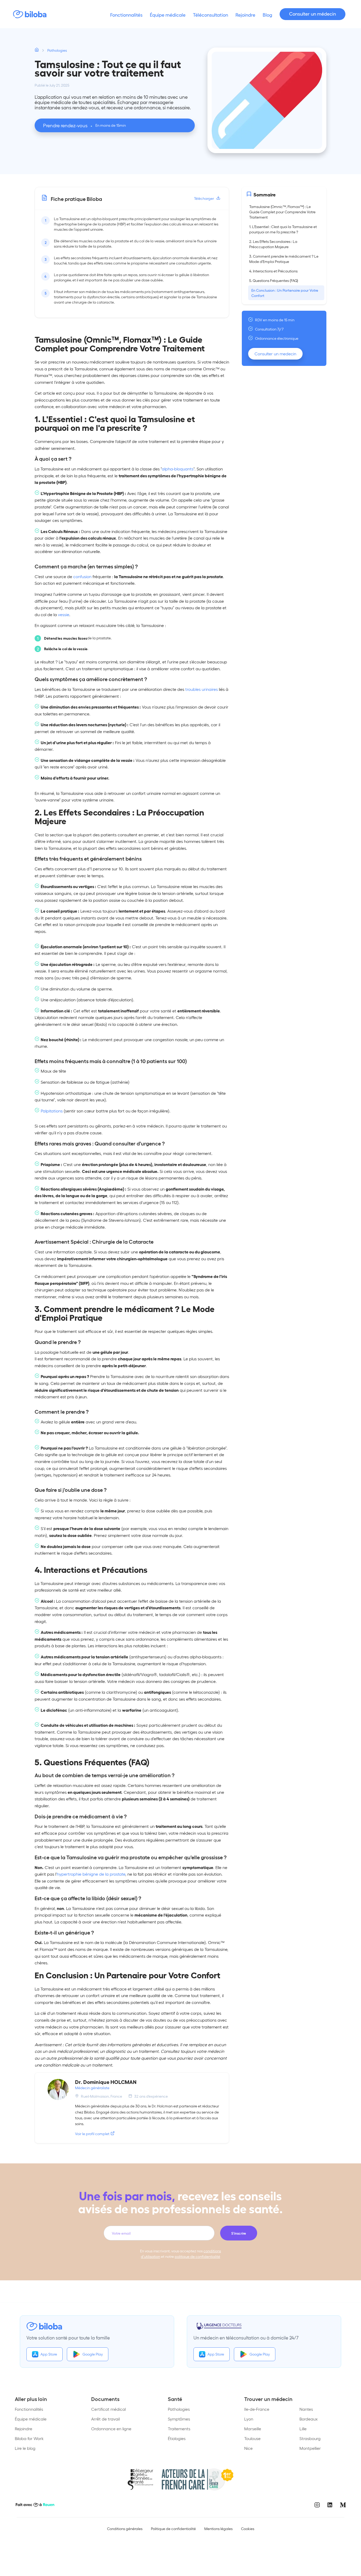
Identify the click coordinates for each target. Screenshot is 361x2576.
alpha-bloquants (178, 469)
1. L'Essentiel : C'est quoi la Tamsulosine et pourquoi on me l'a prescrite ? (283, 229)
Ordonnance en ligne (111, 2429)
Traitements (179, 2429)
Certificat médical (108, 2409)
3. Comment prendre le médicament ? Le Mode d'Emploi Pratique (284, 259)
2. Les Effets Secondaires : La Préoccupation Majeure (273, 244)
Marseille (253, 2429)
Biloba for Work (29, 2438)
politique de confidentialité (197, 2256)
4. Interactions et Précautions (273, 271)
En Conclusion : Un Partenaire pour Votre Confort (285, 293)
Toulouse (252, 2438)
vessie (64, 614)
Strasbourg (310, 2438)
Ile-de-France (257, 2409)
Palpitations (52, 1111)
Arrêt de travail (105, 2419)
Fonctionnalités (29, 2409)
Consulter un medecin (275, 354)
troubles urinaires (202, 689)
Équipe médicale (31, 2419)
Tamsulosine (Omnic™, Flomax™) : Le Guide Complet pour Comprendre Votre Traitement (282, 212)
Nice (248, 2448)
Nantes (306, 2409)
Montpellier (310, 2448)
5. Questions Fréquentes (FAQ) (274, 280)
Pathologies (179, 2409)
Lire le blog (25, 2448)
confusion (82, 576)
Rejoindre (24, 2429)
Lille (303, 2429)
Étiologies (177, 2438)
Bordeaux (309, 2419)
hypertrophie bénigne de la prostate (91, 1874)
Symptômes (179, 2419)
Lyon (249, 2419)
